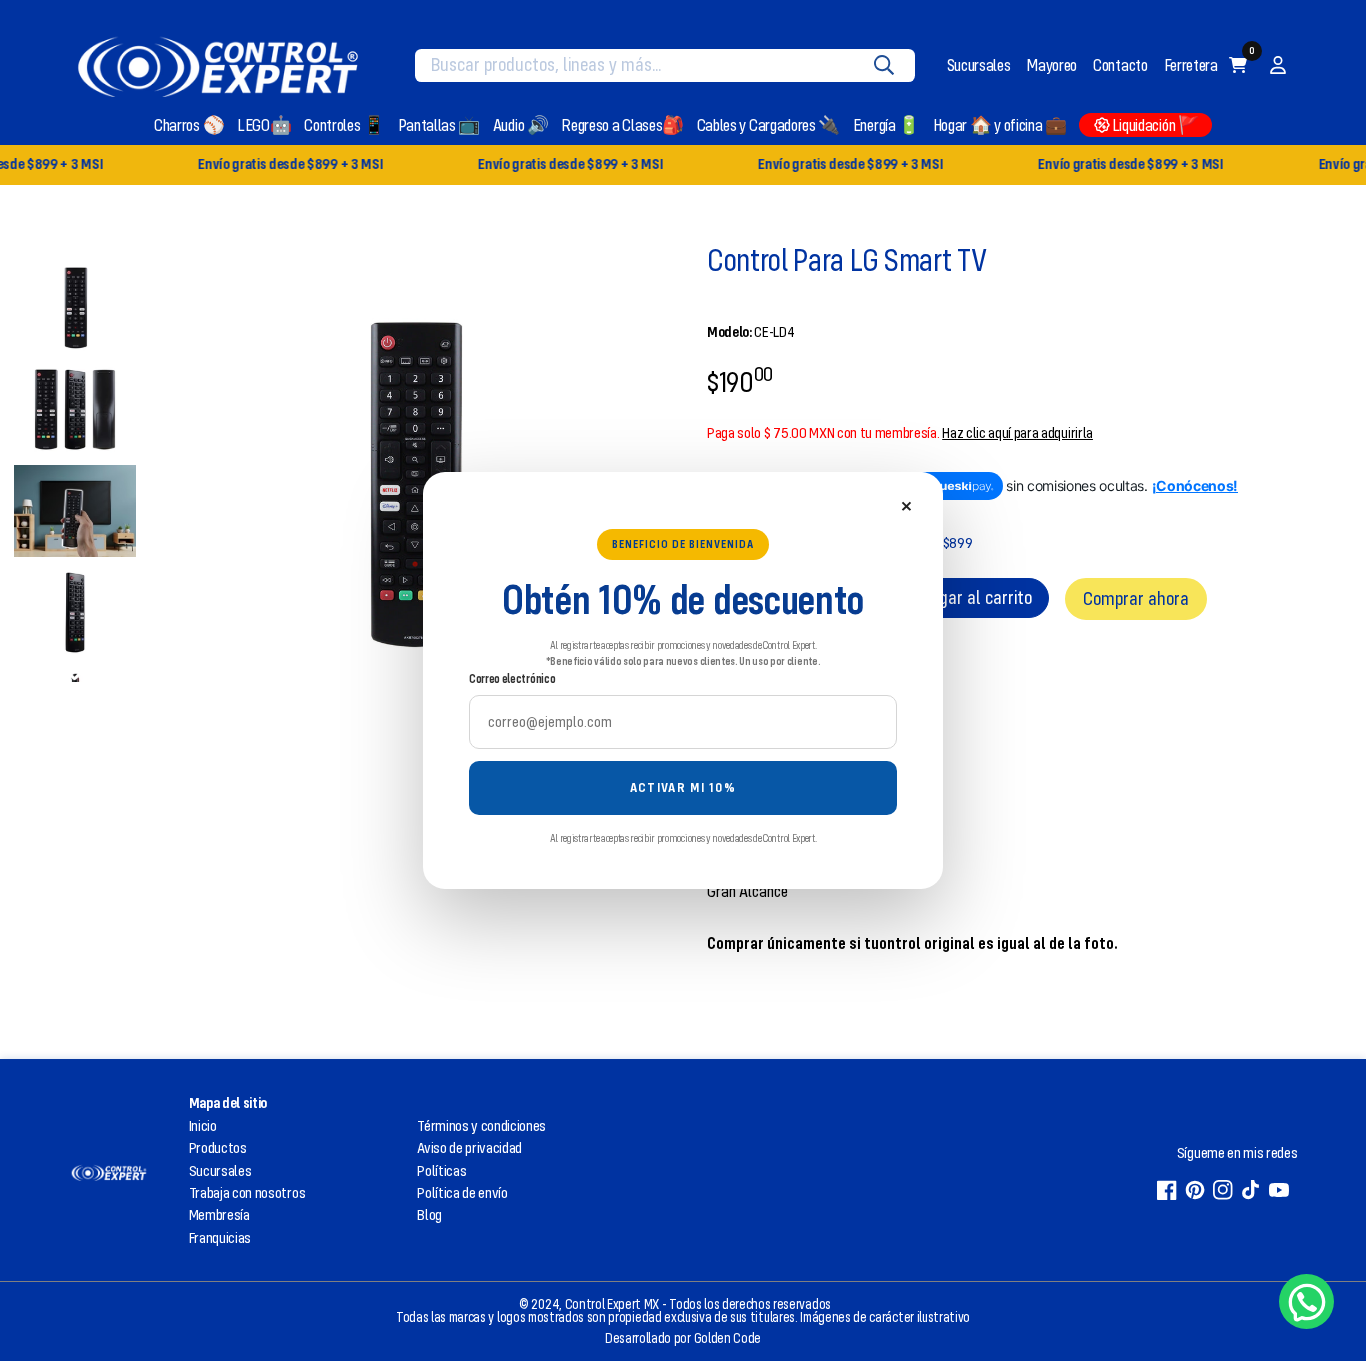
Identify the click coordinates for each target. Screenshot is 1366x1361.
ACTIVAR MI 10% (683, 787)
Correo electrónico (512, 678)
